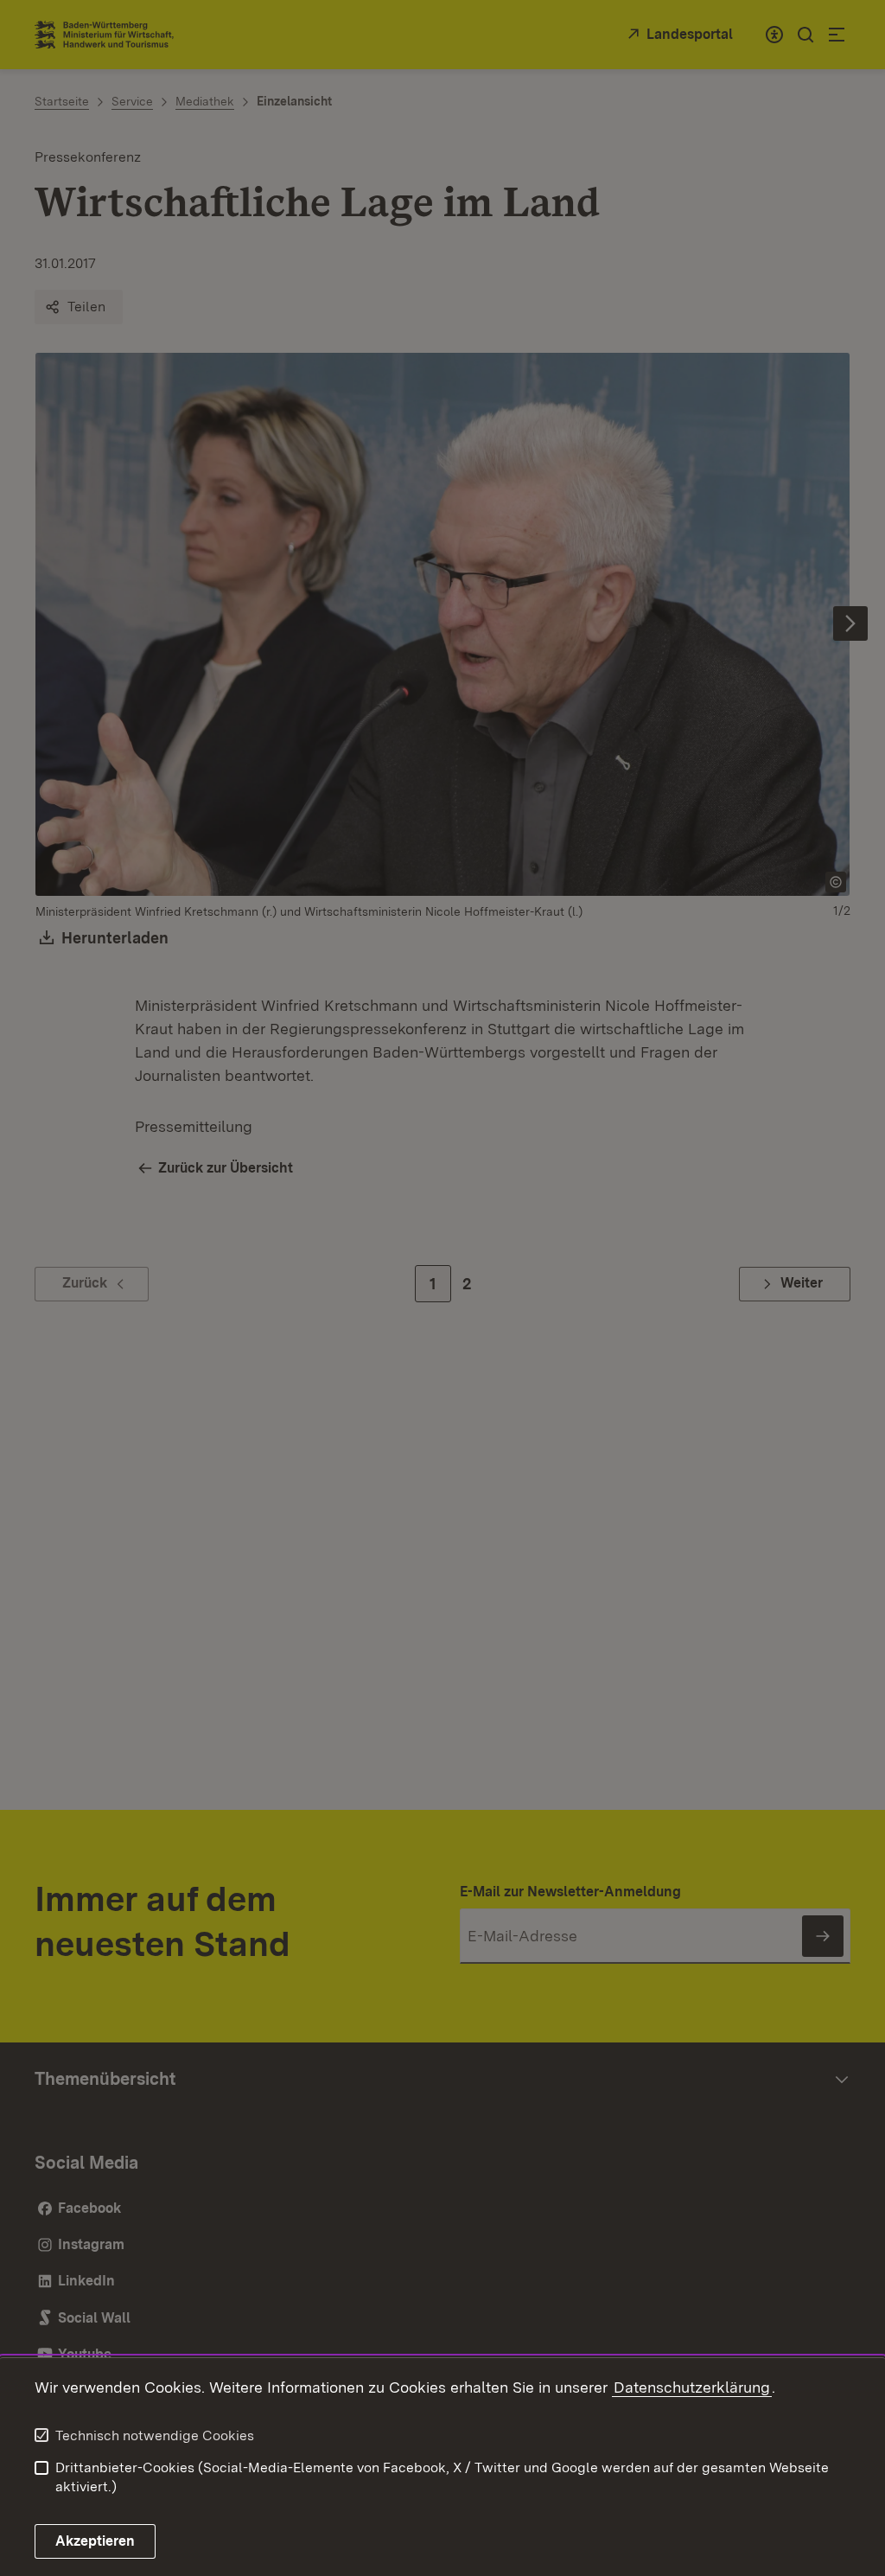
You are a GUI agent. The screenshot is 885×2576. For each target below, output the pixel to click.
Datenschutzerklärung (692, 2387)
